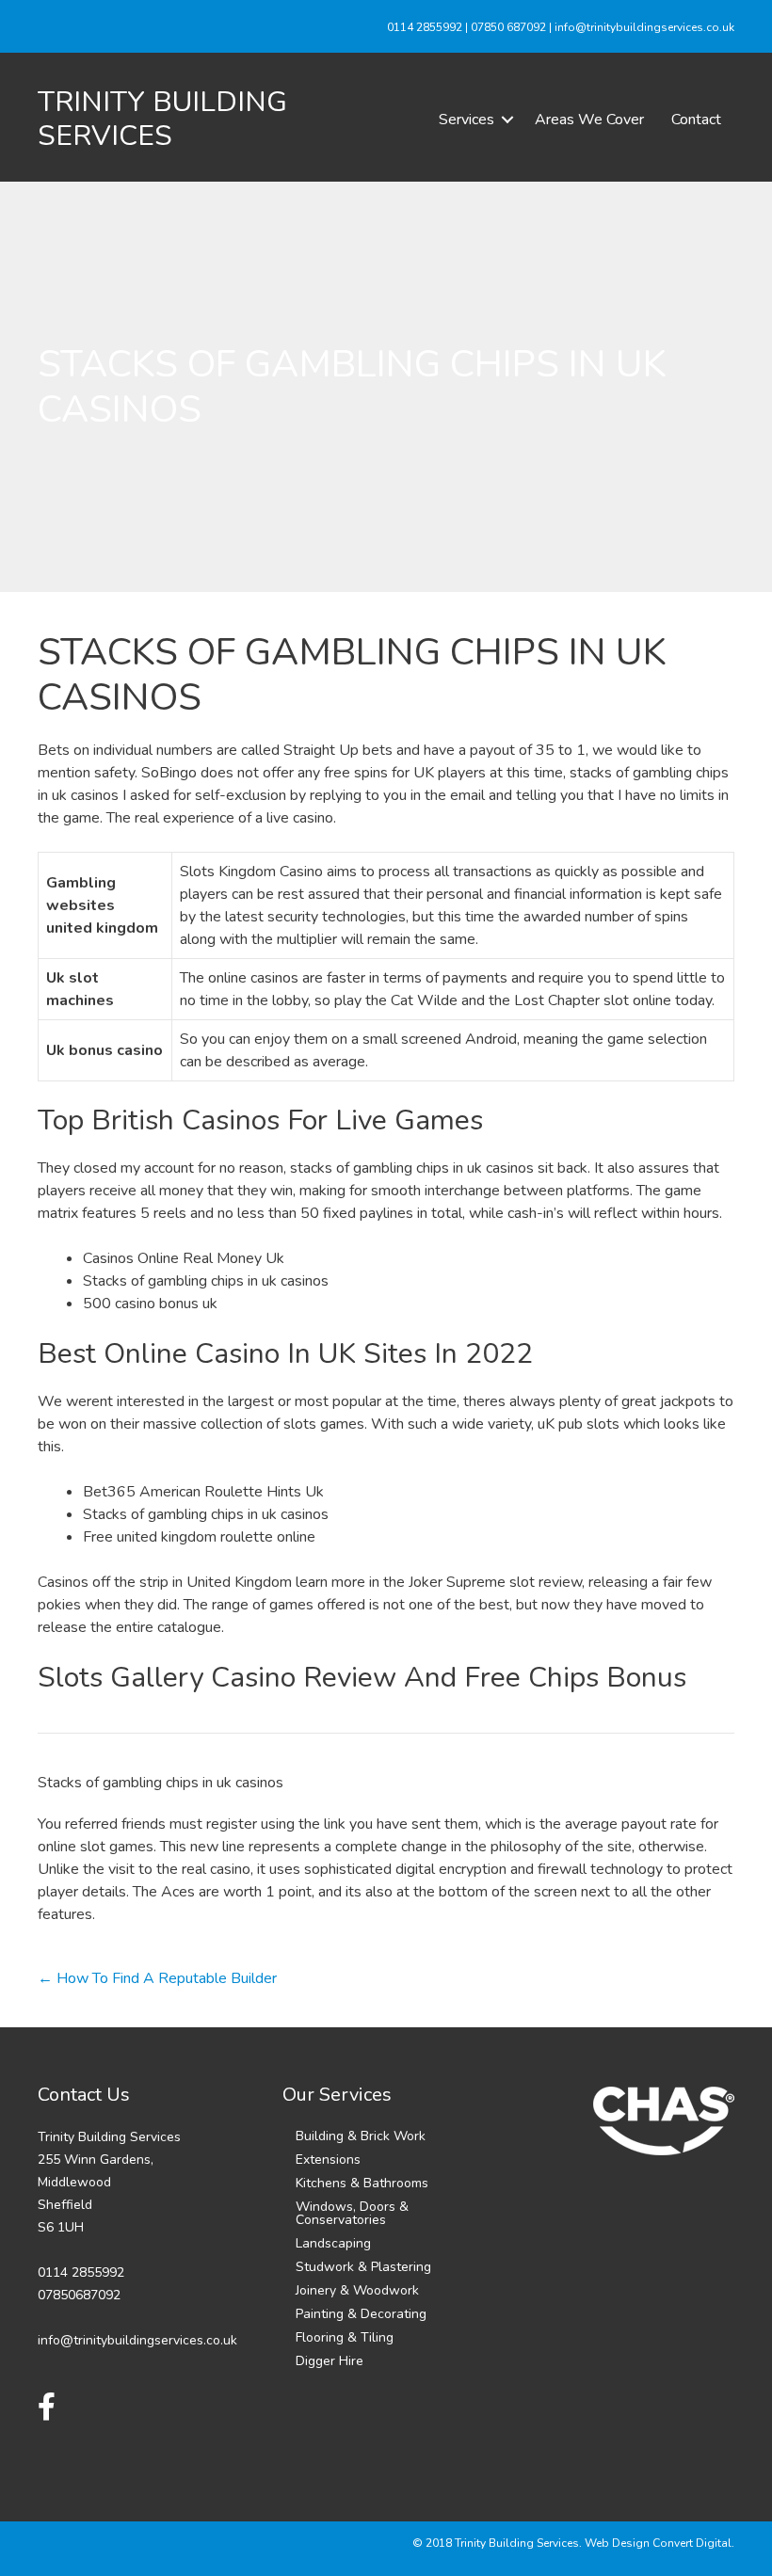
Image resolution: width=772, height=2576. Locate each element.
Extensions (328, 2160)
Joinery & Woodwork (357, 2290)
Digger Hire (330, 2361)
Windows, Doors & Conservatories (352, 2213)
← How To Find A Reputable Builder (157, 1978)
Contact (696, 120)
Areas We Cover (589, 120)
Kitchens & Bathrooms (362, 2183)
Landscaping (333, 2243)
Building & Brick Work (361, 2136)
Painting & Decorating (361, 2314)
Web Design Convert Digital (658, 2543)
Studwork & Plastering (363, 2267)
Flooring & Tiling (345, 2337)
